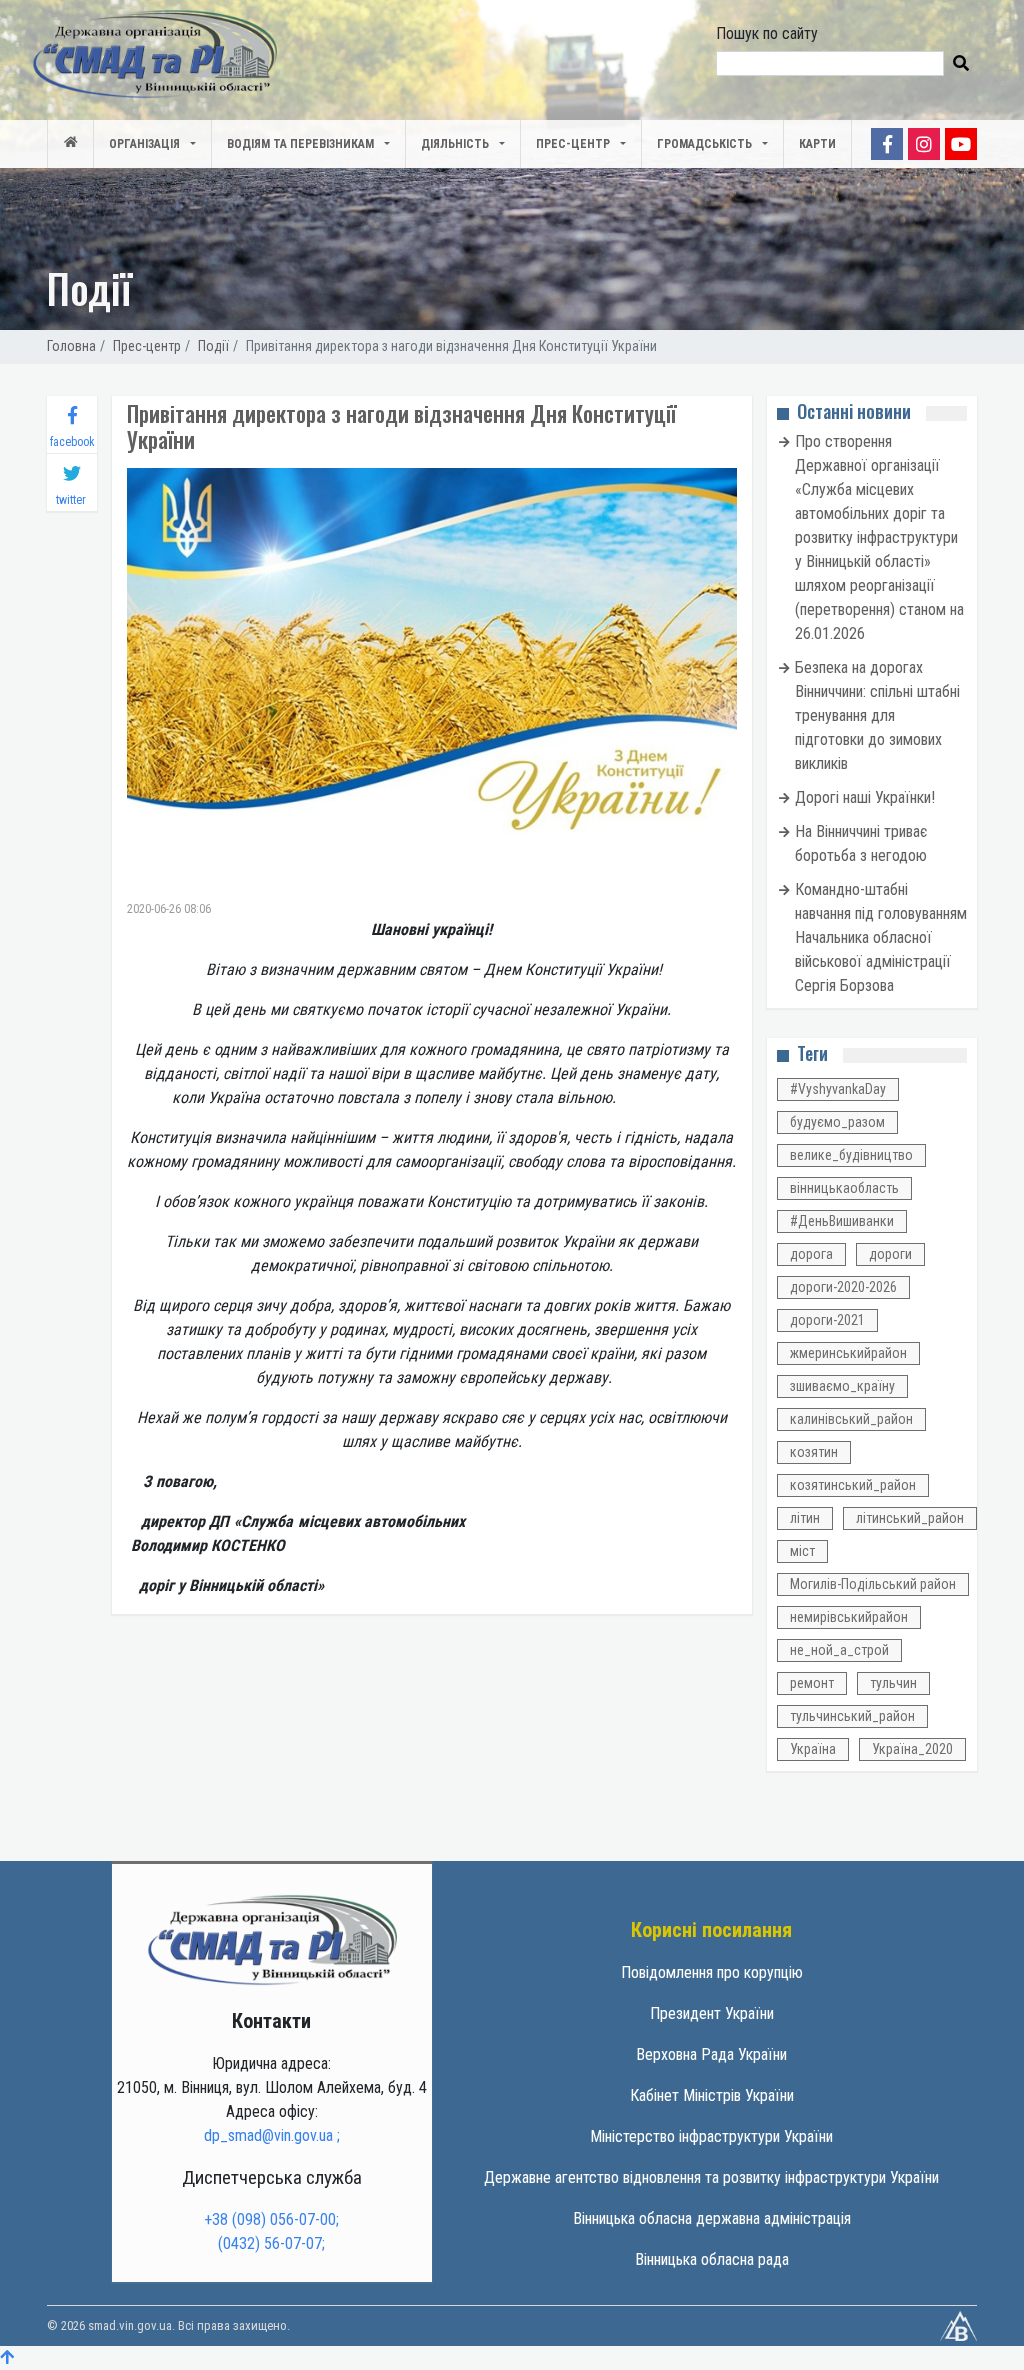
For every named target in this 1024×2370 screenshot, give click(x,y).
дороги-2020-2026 (843, 1287)
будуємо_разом (837, 1122)
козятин (814, 1452)
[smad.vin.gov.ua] (272, 1938)
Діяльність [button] (455, 144)
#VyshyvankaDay (838, 1089)
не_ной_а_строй (839, 1650)
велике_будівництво (851, 1155)
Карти (817, 144)
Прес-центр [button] (573, 144)
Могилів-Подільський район (873, 1584)
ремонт (812, 1683)
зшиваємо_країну (842, 1386)
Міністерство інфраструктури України (711, 2136)
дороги (890, 1254)
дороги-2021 (827, 1320)
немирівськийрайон (849, 1617)
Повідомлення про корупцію (712, 1972)
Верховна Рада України (711, 2054)
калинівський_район (851, 1419)
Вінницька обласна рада (712, 2259)
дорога (811, 1254)
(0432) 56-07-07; (271, 2243)
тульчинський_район (852, 1716)
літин (805, 1518)
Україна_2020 (912, 1749)
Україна (813, 1749)
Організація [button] (144, 144)
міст (802, 1551)
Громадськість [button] (704, 144)
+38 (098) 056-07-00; (271, 2219)
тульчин (893, 1683)
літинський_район (910, 1518)
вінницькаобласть (844, 1188)
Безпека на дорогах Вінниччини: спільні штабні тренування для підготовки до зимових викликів (877, 715)
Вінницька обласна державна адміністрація (712, 2218)
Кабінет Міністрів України (712, 2095)
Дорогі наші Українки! (865, 797)
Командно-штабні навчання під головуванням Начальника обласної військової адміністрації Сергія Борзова (881, 937)
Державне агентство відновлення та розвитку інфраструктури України (711, 2177)
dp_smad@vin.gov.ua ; (272, 2135)
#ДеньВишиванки (842, 1221)
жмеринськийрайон (848, 1353)
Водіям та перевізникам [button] (300, 144)
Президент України (712, 2013)
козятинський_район (853, 1485)
